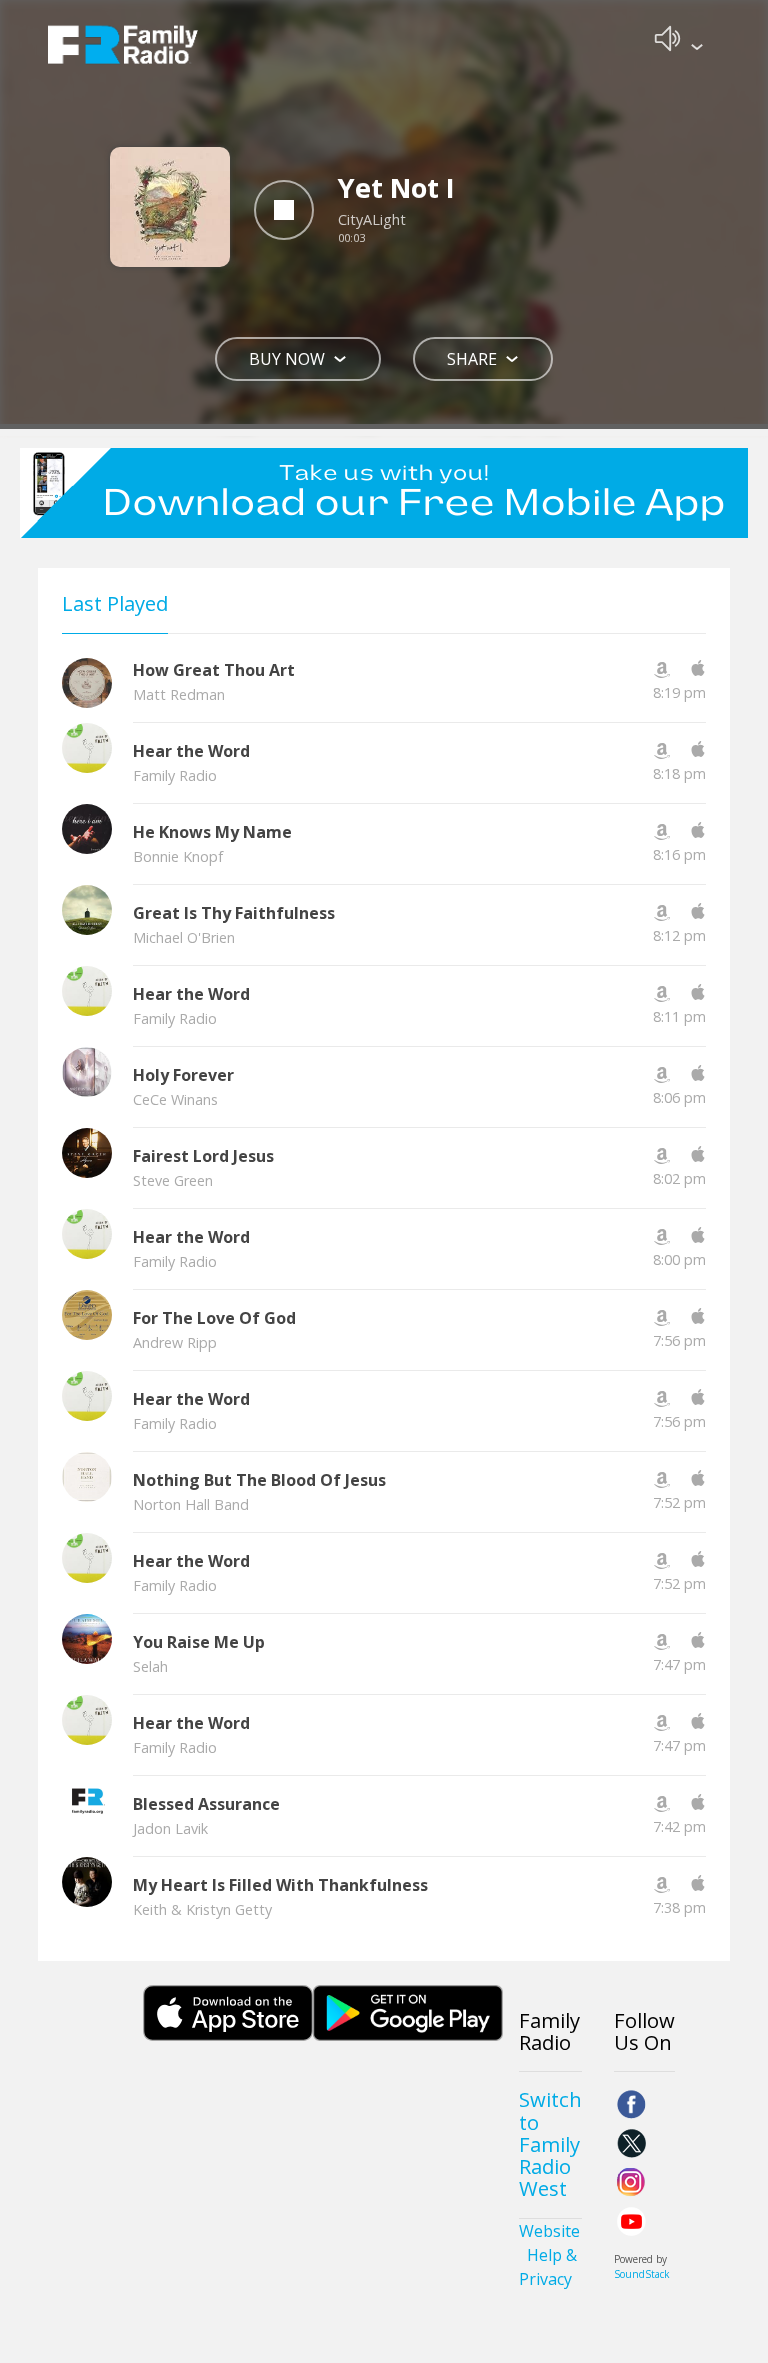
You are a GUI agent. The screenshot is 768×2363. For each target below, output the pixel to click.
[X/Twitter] (631, 2143)
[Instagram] (631, 2182)
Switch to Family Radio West (550, 2143)
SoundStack (642, 2274)
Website (549, 2231)
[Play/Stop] (284, 210)
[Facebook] (631, 2104)
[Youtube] (631, 2221)
